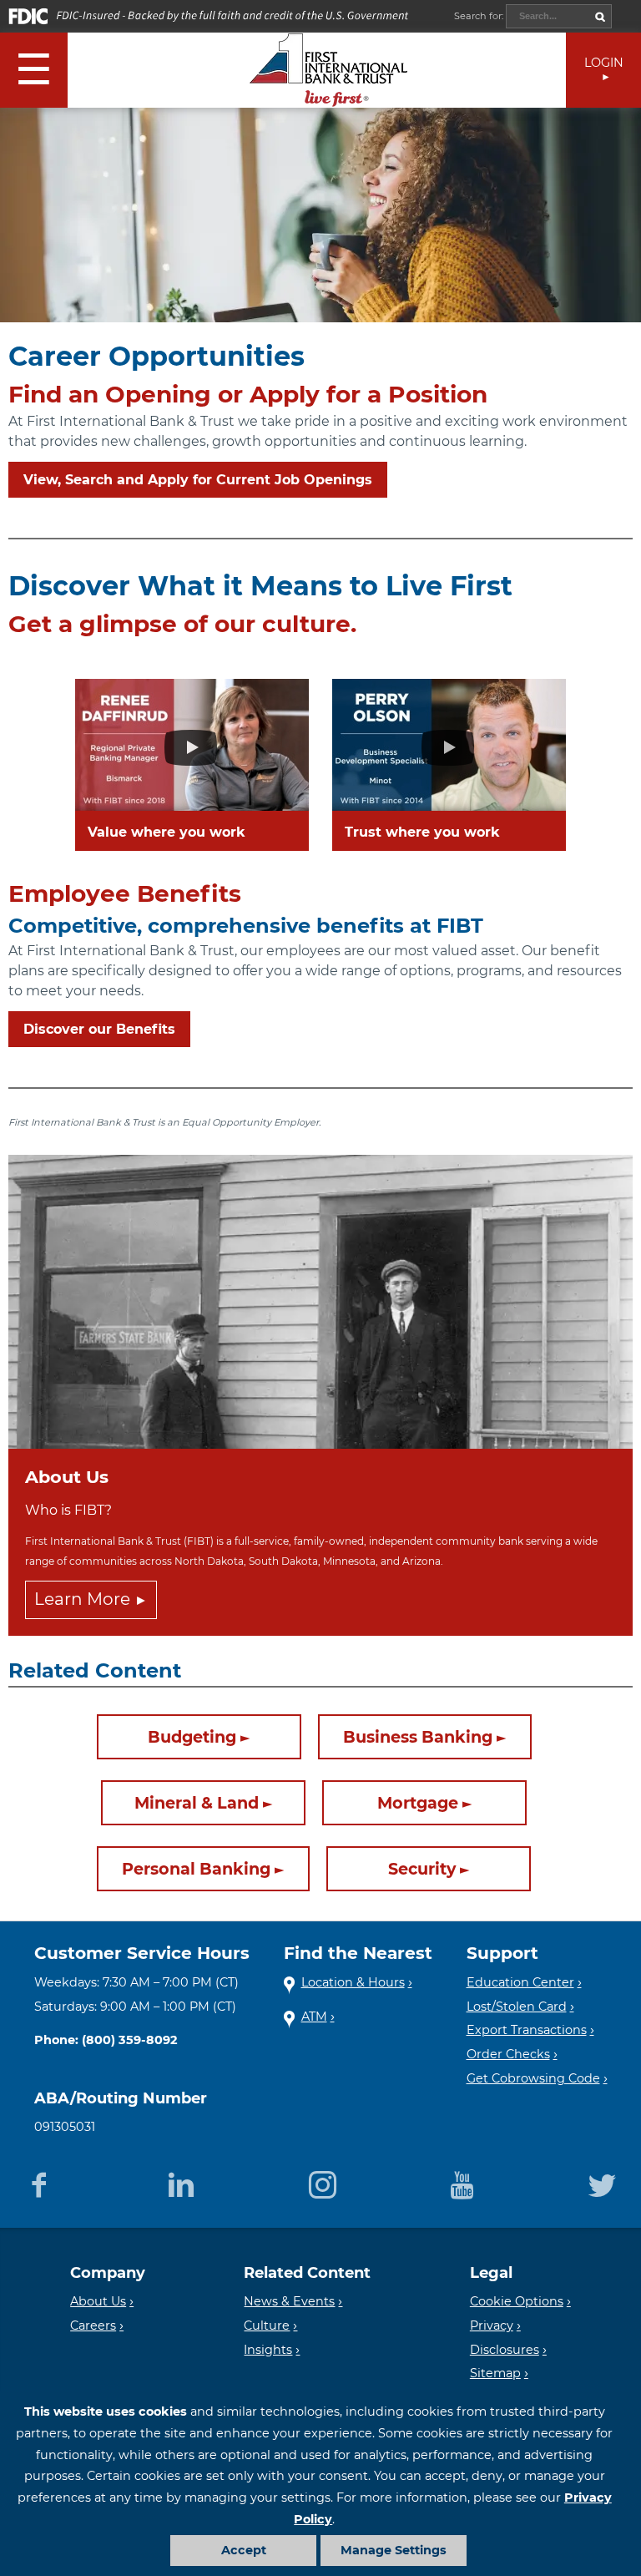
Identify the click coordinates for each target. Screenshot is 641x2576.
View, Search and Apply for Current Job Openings (198, 480)
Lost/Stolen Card (517, 2007)
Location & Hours (353, 1982)
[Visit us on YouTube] (462, 2182)
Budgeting (192, 1737)
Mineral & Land (197, 1803)
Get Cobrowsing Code (533, 2078)
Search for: (480, 16)
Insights (268, 2350)
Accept (244, 2550)
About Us (98, 2301)
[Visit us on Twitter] (602, 2182)
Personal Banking (196, 1869)
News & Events (289, 2301)
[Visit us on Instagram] (323, 2182)
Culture (267, 2325)
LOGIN (604, 63)
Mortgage (418, 1803)
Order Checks (508, 2054)
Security (422, 1869)
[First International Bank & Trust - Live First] (329, 70)
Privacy (492, 2325)
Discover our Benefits (99, 1029)
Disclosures (505, 2350)
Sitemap (495, 2373)
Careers (93, 2325)
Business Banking (418, 1737)
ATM (314, 2017)
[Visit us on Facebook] (39, 2182)
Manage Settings (394, 2550)
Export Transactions (527, 2030)
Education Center (520, 1982)
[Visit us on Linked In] (181, 2182)
